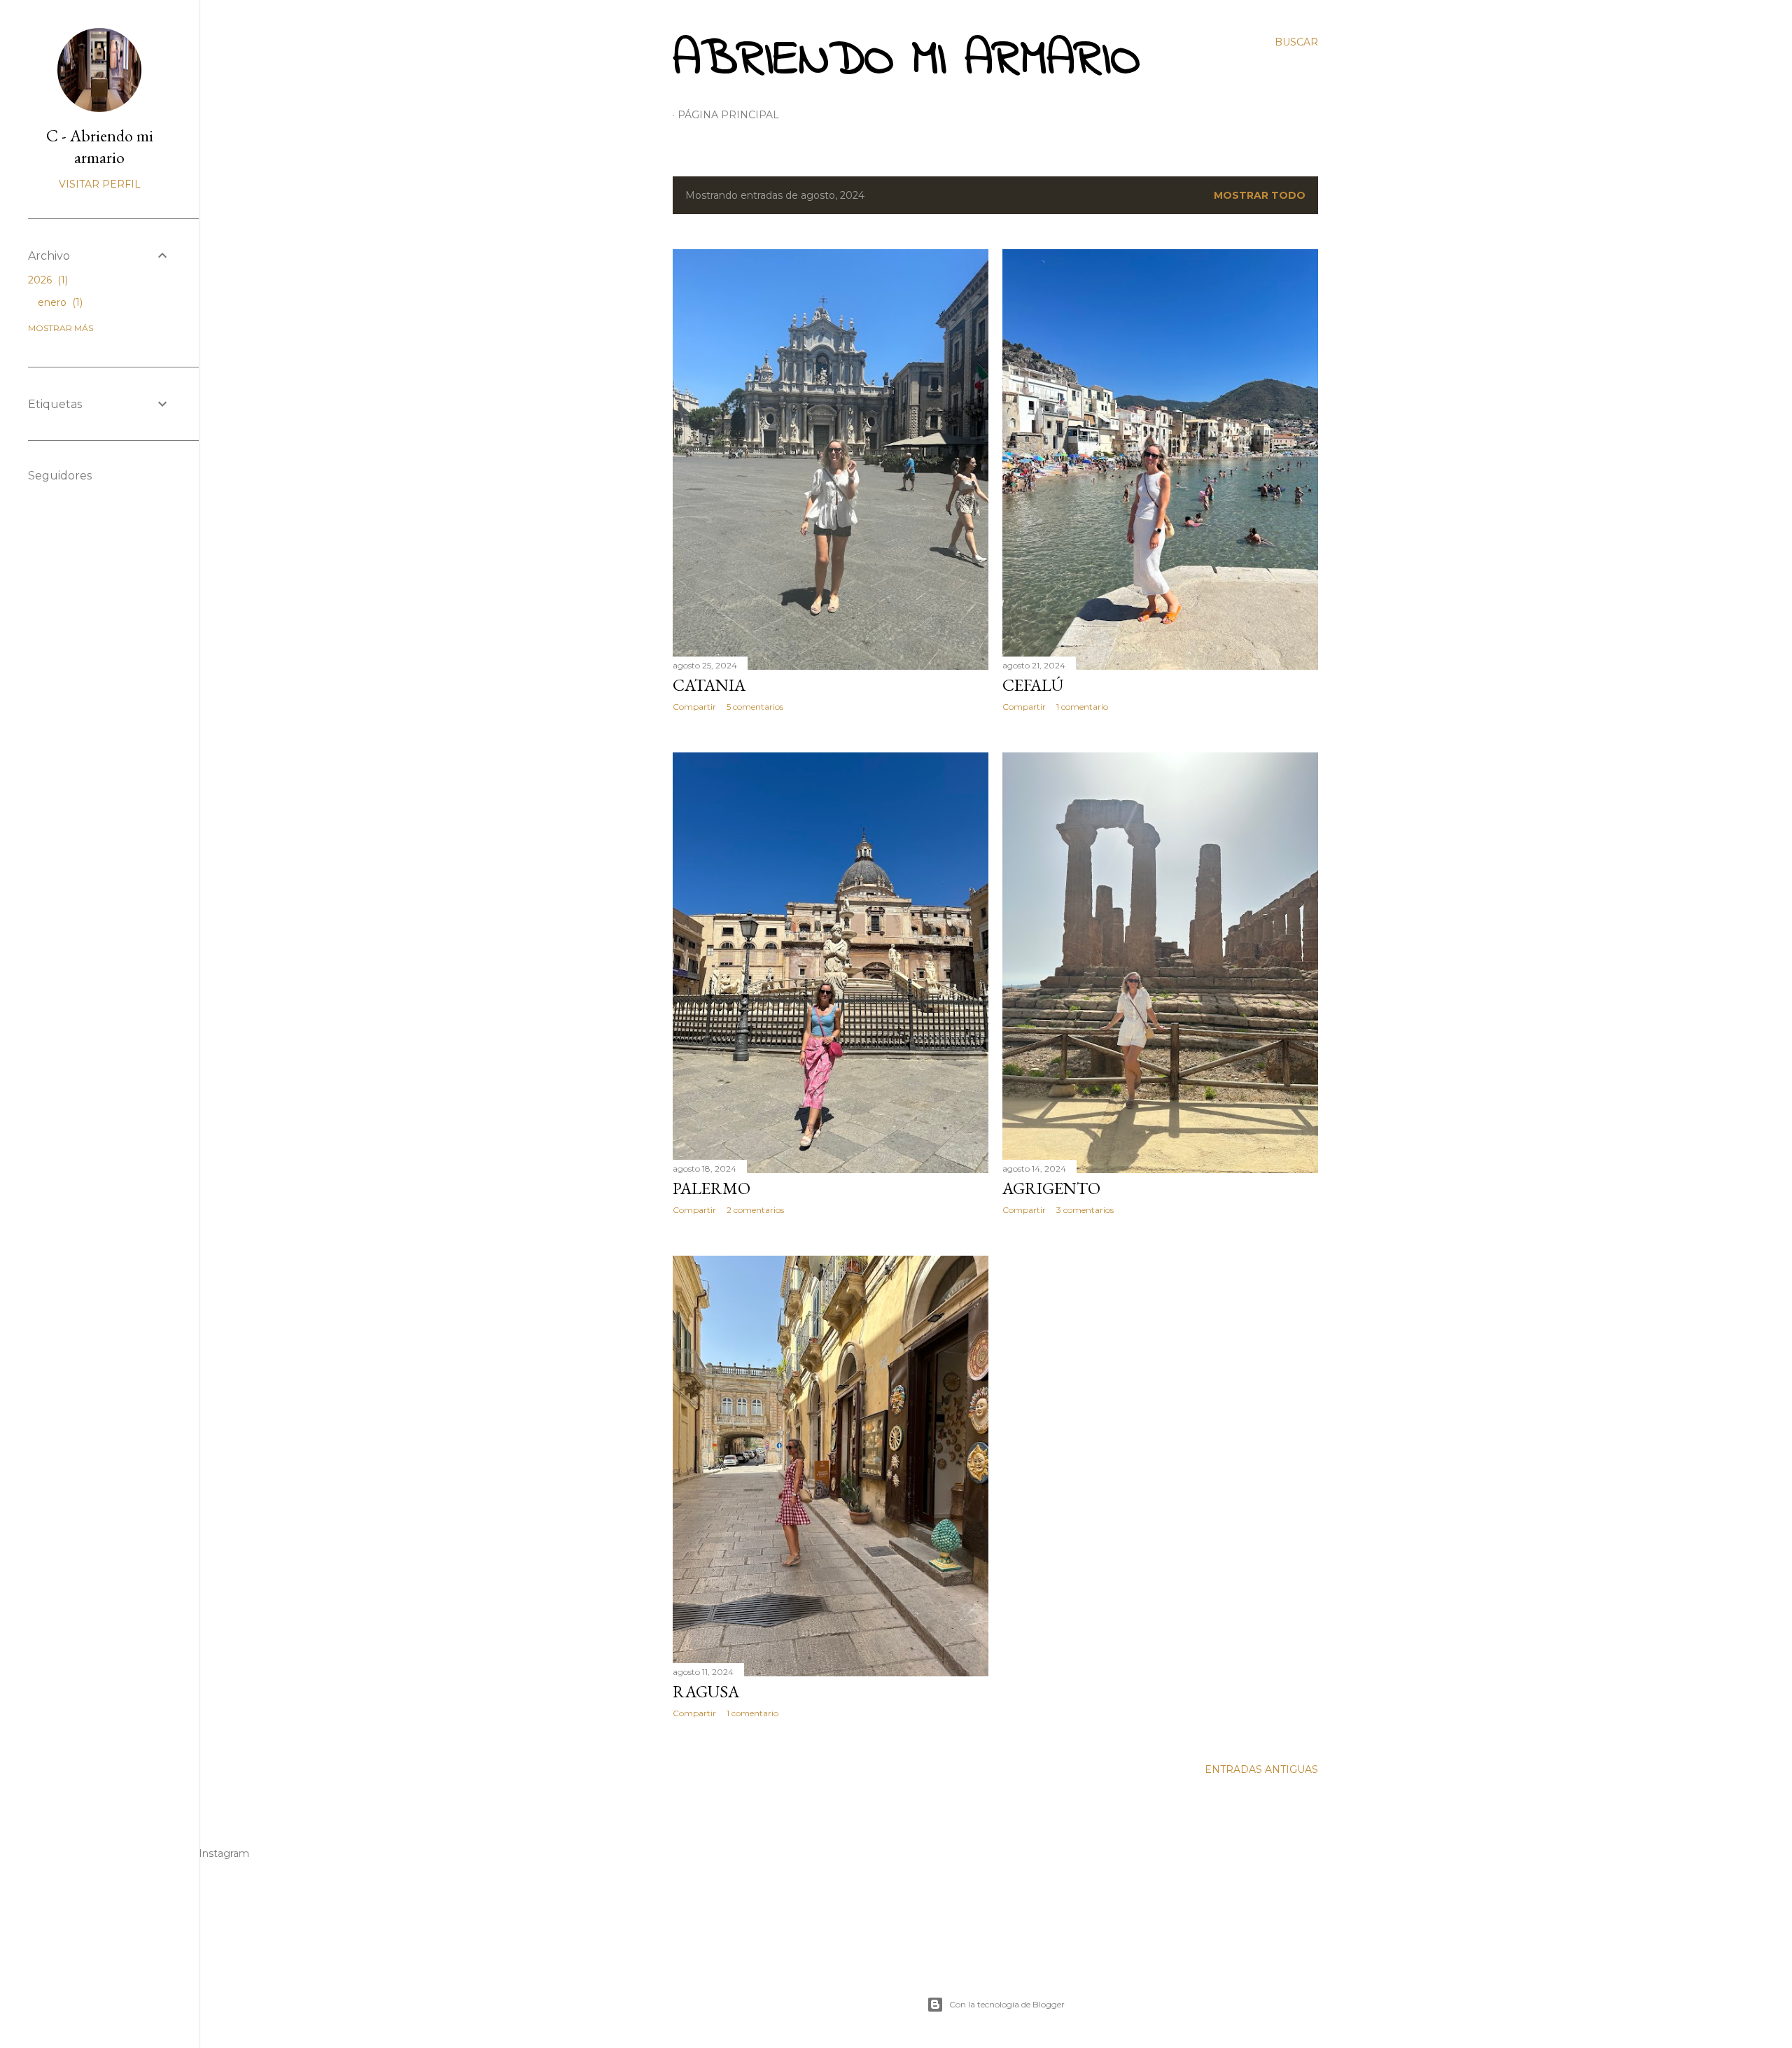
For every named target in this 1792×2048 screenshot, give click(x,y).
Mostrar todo (1260, 195)
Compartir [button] (694, 707)
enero (59, 302)
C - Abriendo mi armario (100, 146)
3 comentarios (1085, 1210)
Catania (709, 685)
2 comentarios (755, 1210)
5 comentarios (755, 707)
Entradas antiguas (1261, 1769)
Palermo (712, 1188)
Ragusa (706, 1691)
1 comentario (1082, 707)
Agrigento (1051, 1188)
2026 (47, 280)
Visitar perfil (100, 184)
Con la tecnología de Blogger (1007, 2004)
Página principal (728, 115)
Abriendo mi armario (906, 61)
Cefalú (1033, 685)
